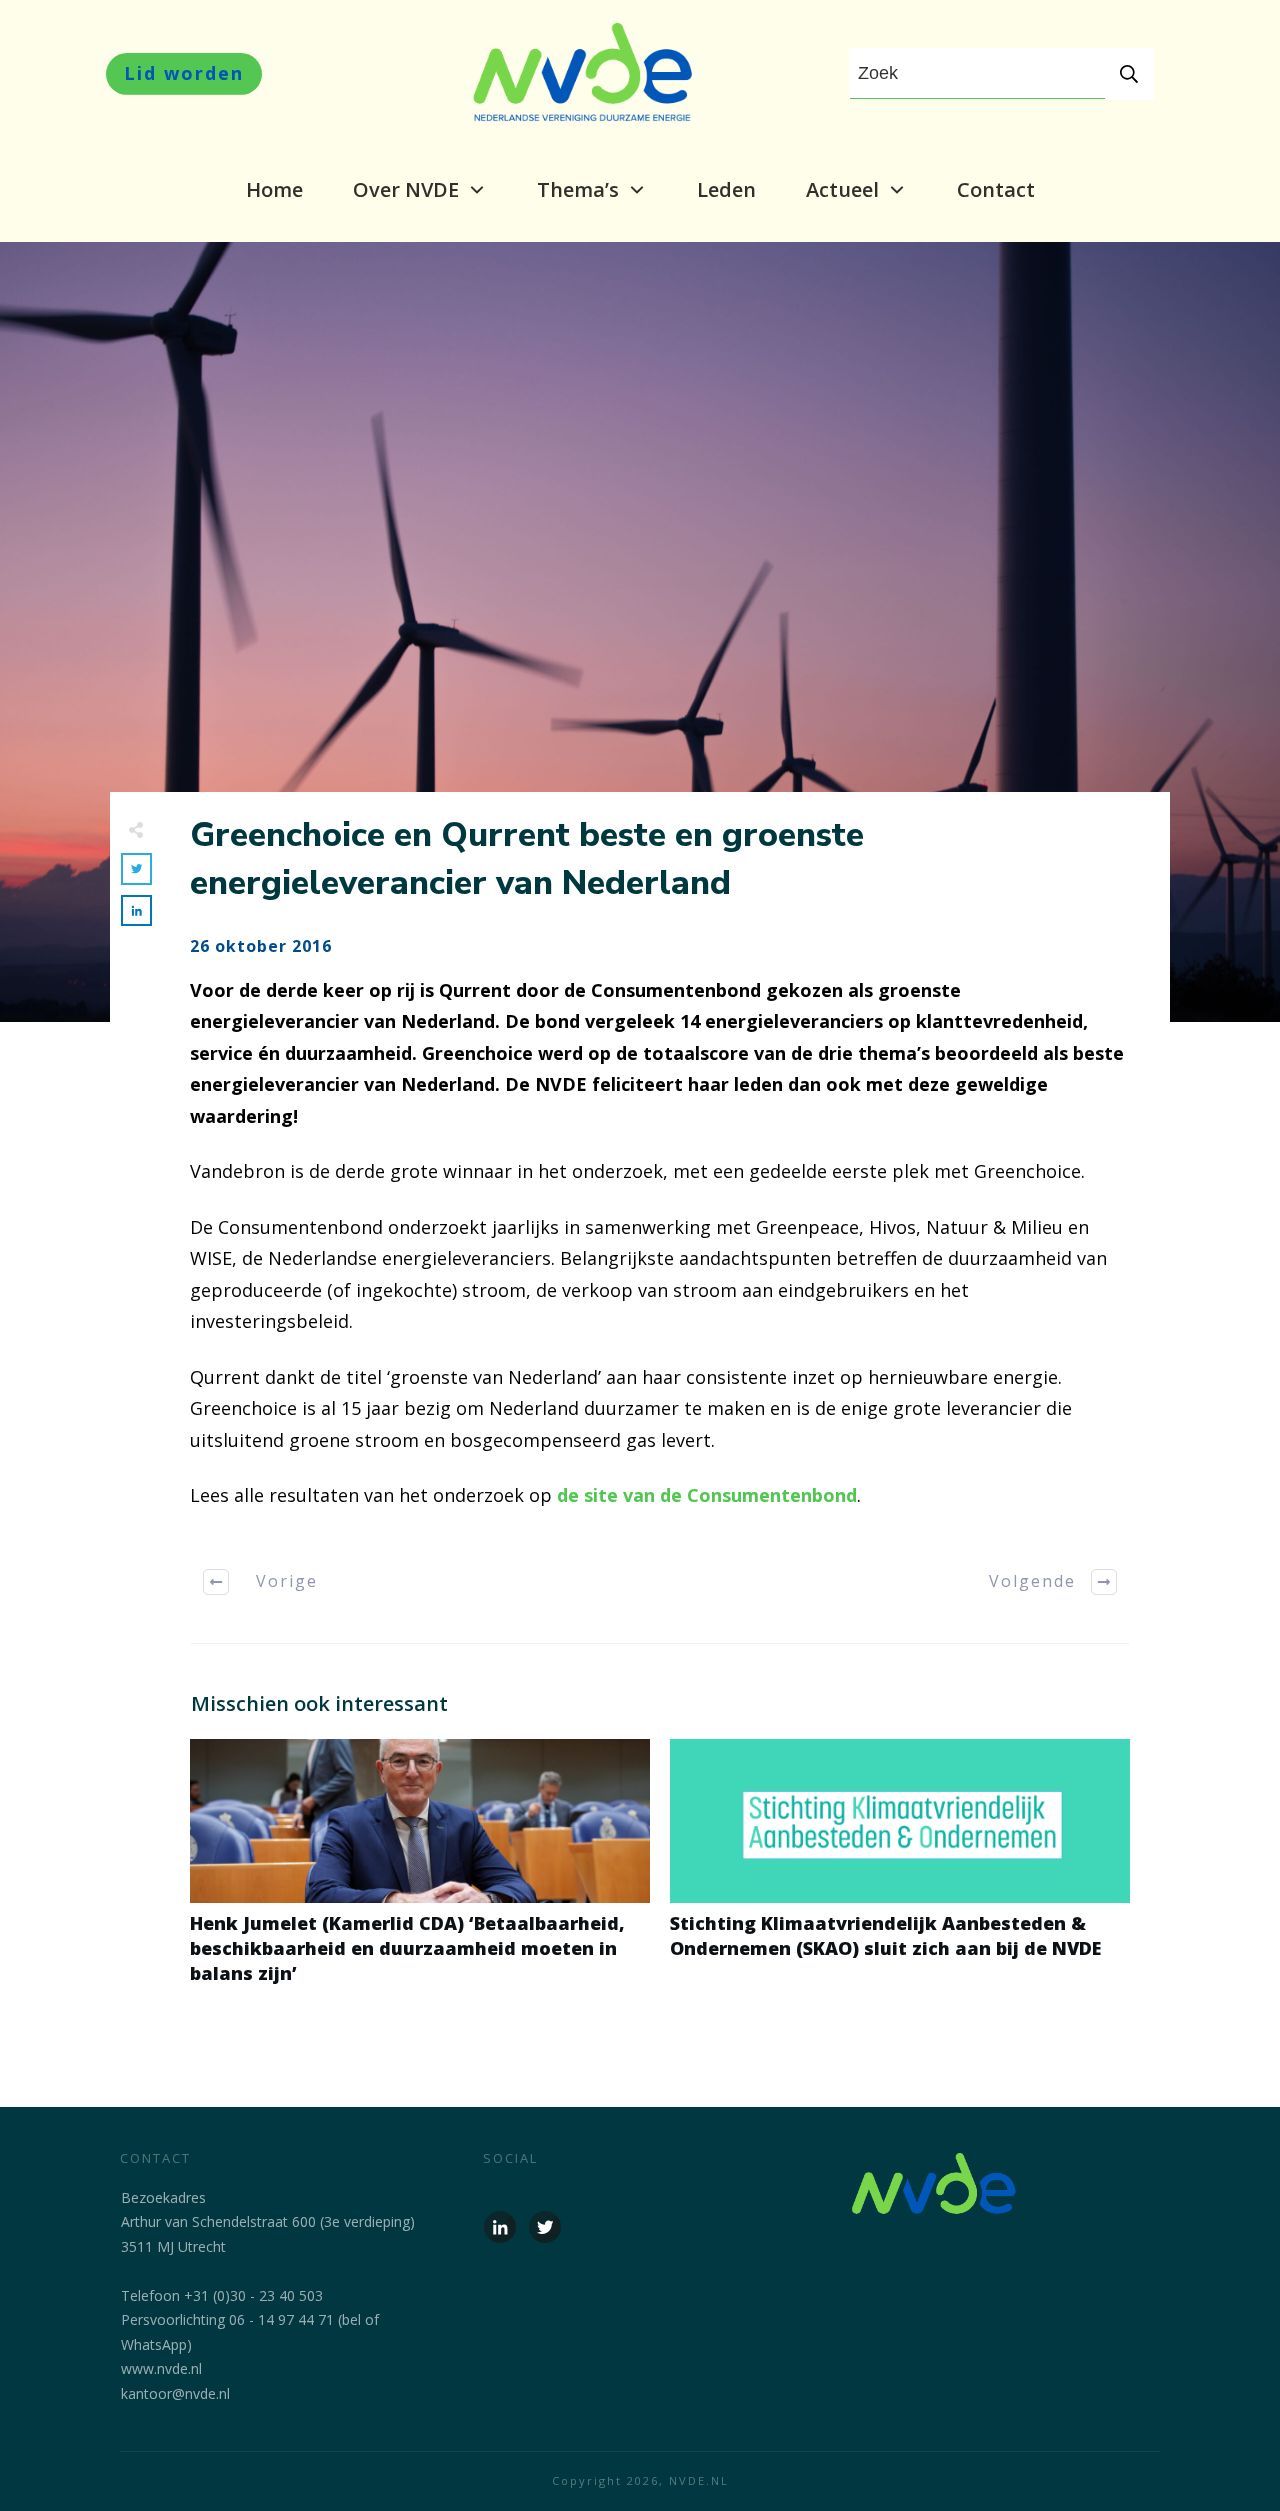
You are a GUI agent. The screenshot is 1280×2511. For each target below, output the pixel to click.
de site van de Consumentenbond (707, 1495)
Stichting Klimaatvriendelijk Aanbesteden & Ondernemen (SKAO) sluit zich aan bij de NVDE (900, 1873)
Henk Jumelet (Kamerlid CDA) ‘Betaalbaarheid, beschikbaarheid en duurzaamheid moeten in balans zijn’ (420, 1873)
